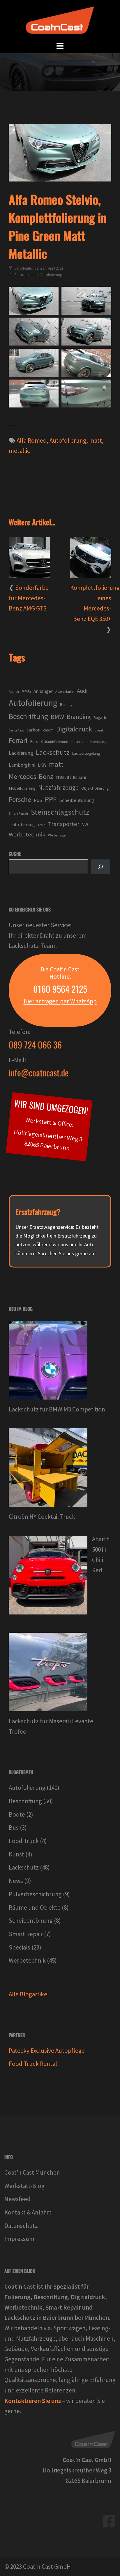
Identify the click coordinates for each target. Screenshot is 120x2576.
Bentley (66, 705)
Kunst (16, 1854)
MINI (83, 778)
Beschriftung (28, 716)
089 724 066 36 (35, 1045)
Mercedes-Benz (31, 776)
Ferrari (18, 740)
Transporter (64, 824)
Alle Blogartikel (29, 1994)
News (16, 1881)
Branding (79, 717)
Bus (14, 1828)
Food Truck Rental (33, 2064)
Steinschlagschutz (60, 812)
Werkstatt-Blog (24, 2186)
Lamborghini (22, 765)
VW (85, 824)
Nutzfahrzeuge (58, 787)
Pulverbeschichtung (35, 1894)
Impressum (19, 2239)
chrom (48, 730)
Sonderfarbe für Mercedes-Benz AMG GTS (29, 598)
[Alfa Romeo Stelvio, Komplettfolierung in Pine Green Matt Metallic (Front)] (34, 301)
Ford (34, 741)
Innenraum (79, 742)
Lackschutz (53, 752)
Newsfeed (17, 2199)
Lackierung (21, 753)
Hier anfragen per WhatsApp (60, 1001)
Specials (20, 1947)
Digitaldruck (74, 729)
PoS (38, 800)
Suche (15, 854)
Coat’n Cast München (32, 2172)
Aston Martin (65, 691)
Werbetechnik (27, 834)
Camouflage (16, 730)
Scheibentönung (77, 800)
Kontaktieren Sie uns (33, 2401)
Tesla (42, 825)
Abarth (14, 691)
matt (96, 440)
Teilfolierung (22, 824)
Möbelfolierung (22, 788)
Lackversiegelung (86, 753)
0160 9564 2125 (60, 989)
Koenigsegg (99, 742)
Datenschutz (21, 2226)
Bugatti (100, 718)
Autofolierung (51, 275)
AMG (26, 691)
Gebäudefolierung (54, 742)
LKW (42, 765)
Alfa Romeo (32, 440)
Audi (82, 691)
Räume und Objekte (35, 1907)
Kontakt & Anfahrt (28, 2212)
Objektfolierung (95, 788)
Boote (17, 1814)
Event (99, 730)
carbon (33, 730)
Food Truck (24, 1841)
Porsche (20, 799)
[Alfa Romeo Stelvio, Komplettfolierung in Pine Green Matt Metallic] (86, 301)
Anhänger (43, 691)
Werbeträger (57, 835)
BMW (57, 717)
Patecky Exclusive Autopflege (47, 2051)
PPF (51, 799)
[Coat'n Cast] (60, 20)
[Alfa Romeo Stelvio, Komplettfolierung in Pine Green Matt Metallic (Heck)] (34, 394)
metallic (19, 451)
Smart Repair (18, 813)
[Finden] (100, 867)
